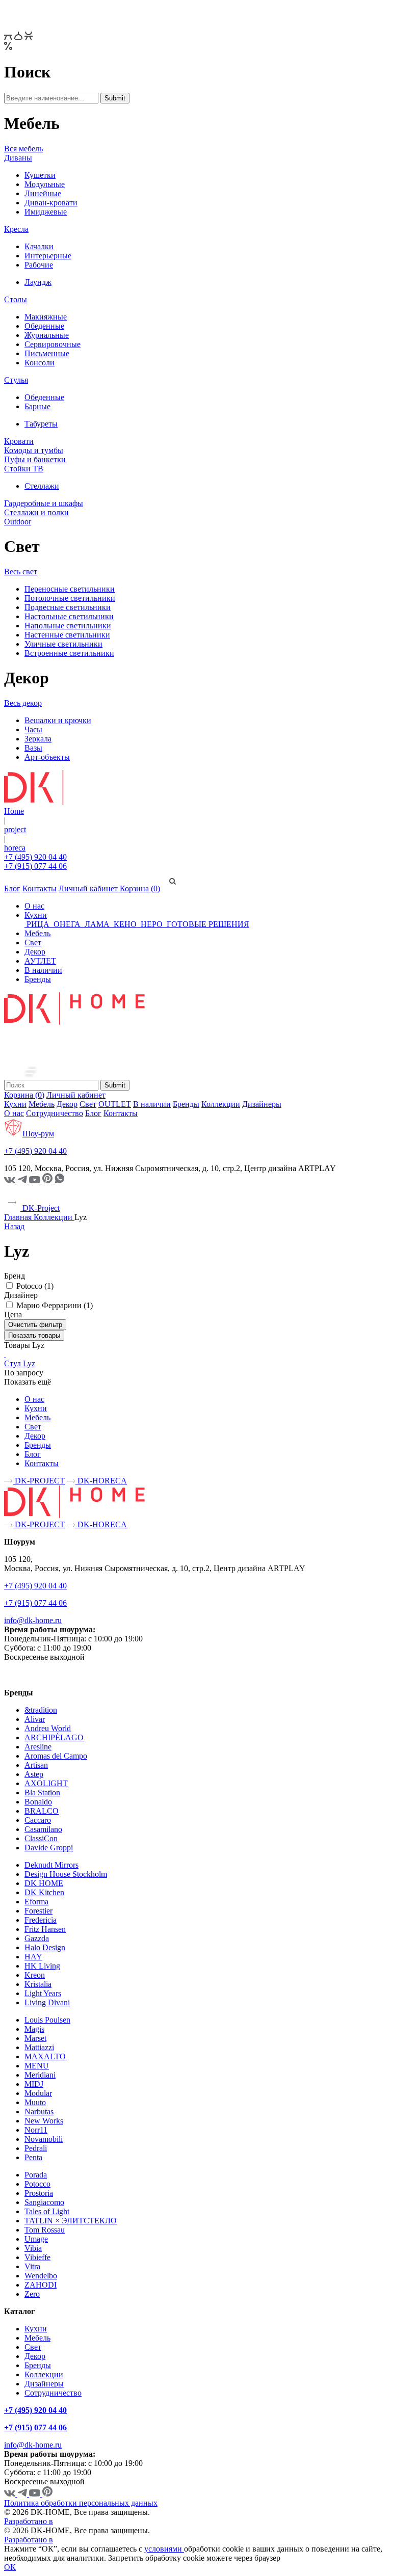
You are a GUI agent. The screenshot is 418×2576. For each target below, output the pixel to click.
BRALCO (42, 1811)
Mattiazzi (39, 2047)
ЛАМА (97, 924)
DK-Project (40, 1208)
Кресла (16, 229)
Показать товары (34, 1335)
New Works (44, 2121)
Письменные (47, 353)
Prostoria (39, 2193)
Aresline (38, 1747)
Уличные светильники (63, 644)
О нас (34, 906)
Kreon (35, 1975)
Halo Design (45, 1947)
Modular (38, 2093)
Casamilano (43, 1829)
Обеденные (44, 326)
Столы (16, 299)
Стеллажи (42, 486)
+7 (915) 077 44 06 (35, 866)
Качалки (39, 246)
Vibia (33, 2248)
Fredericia (41, 1920)
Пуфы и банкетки (35, 459)
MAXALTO (45, 2056)
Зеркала (38, 739)
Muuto (35, 2102)
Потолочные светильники (70, 598)
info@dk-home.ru (33, 1620)
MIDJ (34, 2084)
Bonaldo (38, 1802)
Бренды (38, 979)
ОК (10, 2567)
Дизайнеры (262, 1104)
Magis (34, 2029)
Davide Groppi (49, 1848)
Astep (34, 1774)
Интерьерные (48, 256)
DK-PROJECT (39, 1481)
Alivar (35, 1719)
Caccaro (38, 1820)
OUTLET (115, 1104)
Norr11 (36, 2130)
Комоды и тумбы (34, 450)
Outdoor (18, 522)
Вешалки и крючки (58, 720)
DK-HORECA (101, 1481)
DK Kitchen (44, 1892)
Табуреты (41, 424)
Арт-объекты (47, 757)
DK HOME (44, 1883)
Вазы (33, 748)
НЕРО (152, 924)
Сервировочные (53, 344)
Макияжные (46, 317)
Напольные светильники (68, 626)
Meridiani (40, 2075)
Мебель (37, 933)
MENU (37, 2066)
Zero (32, 2294)
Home (14, 811)
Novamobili (44, 2139)
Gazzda (37, 1938)
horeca (15, 848)
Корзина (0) (140, 888)
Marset (35, 2038)
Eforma (36, 1902)
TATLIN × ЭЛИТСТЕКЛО (71, 2221)
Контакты (40, 888)
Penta (33, 2157)
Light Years (43, 1993)
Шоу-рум (38, 1134)
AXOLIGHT (46, 1783)
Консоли (40, 363)
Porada (36, 2175)
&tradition (41, 1710)
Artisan (36, 1765)
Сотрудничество (55, 1113)
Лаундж (38, 282)
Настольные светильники (69, 616)
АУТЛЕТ (40, 961)
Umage (36, 2239)
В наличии (43, 970)
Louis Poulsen (47, 2020)
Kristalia (38, 1984)
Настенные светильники (67, 635)
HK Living (42, 1966)
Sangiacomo (44, 2202)
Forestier (38, 1911)
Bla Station (42, 1792)
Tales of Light (47, 2211)
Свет (33, 942)
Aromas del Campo (56, 1756)
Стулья (16, 380)
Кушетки (40, 175)
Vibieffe (37, 2257)
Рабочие (39, 265)
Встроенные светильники (69, 653)
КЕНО (125, 924)
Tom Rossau (45, 2230)
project (15, 829)
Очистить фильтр (35, 1325)
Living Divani (47, 2002)
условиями (164, 2549)
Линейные (43, 193)
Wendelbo (41, 2276)
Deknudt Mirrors (51, 1865)
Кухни (36, 915)
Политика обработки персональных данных (81, 2503)
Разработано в (29, 2521)
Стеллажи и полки (36, 512)
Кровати (19, 441)
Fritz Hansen (45, 1929)
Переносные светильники (70, 589)
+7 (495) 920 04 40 (35, 857)
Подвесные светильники (68, 607)
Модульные (45, 184)
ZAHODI (41, 2285)
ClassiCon (41, 1838)
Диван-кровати (51, 203)
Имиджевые (46, 212)
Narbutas (39, 2112)
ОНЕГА (67, 924)
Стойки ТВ (24, 469)
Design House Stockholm (66, 1874)
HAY (33, 1957)
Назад (14, 1226)
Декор (35, 952)
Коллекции (221, 1104)
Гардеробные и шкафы (44, 503)
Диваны (18, 158)
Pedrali (36, 2148)
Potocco (37, 2184)
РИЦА (38, 924)
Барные (37, 406)
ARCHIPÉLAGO (54, 1737)
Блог (12, 888)
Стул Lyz (20, 1363)
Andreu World (48, 1728)
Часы (33, 729)
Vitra (32, 2266)
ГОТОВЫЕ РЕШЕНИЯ (207, 924)
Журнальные (47, 335)
